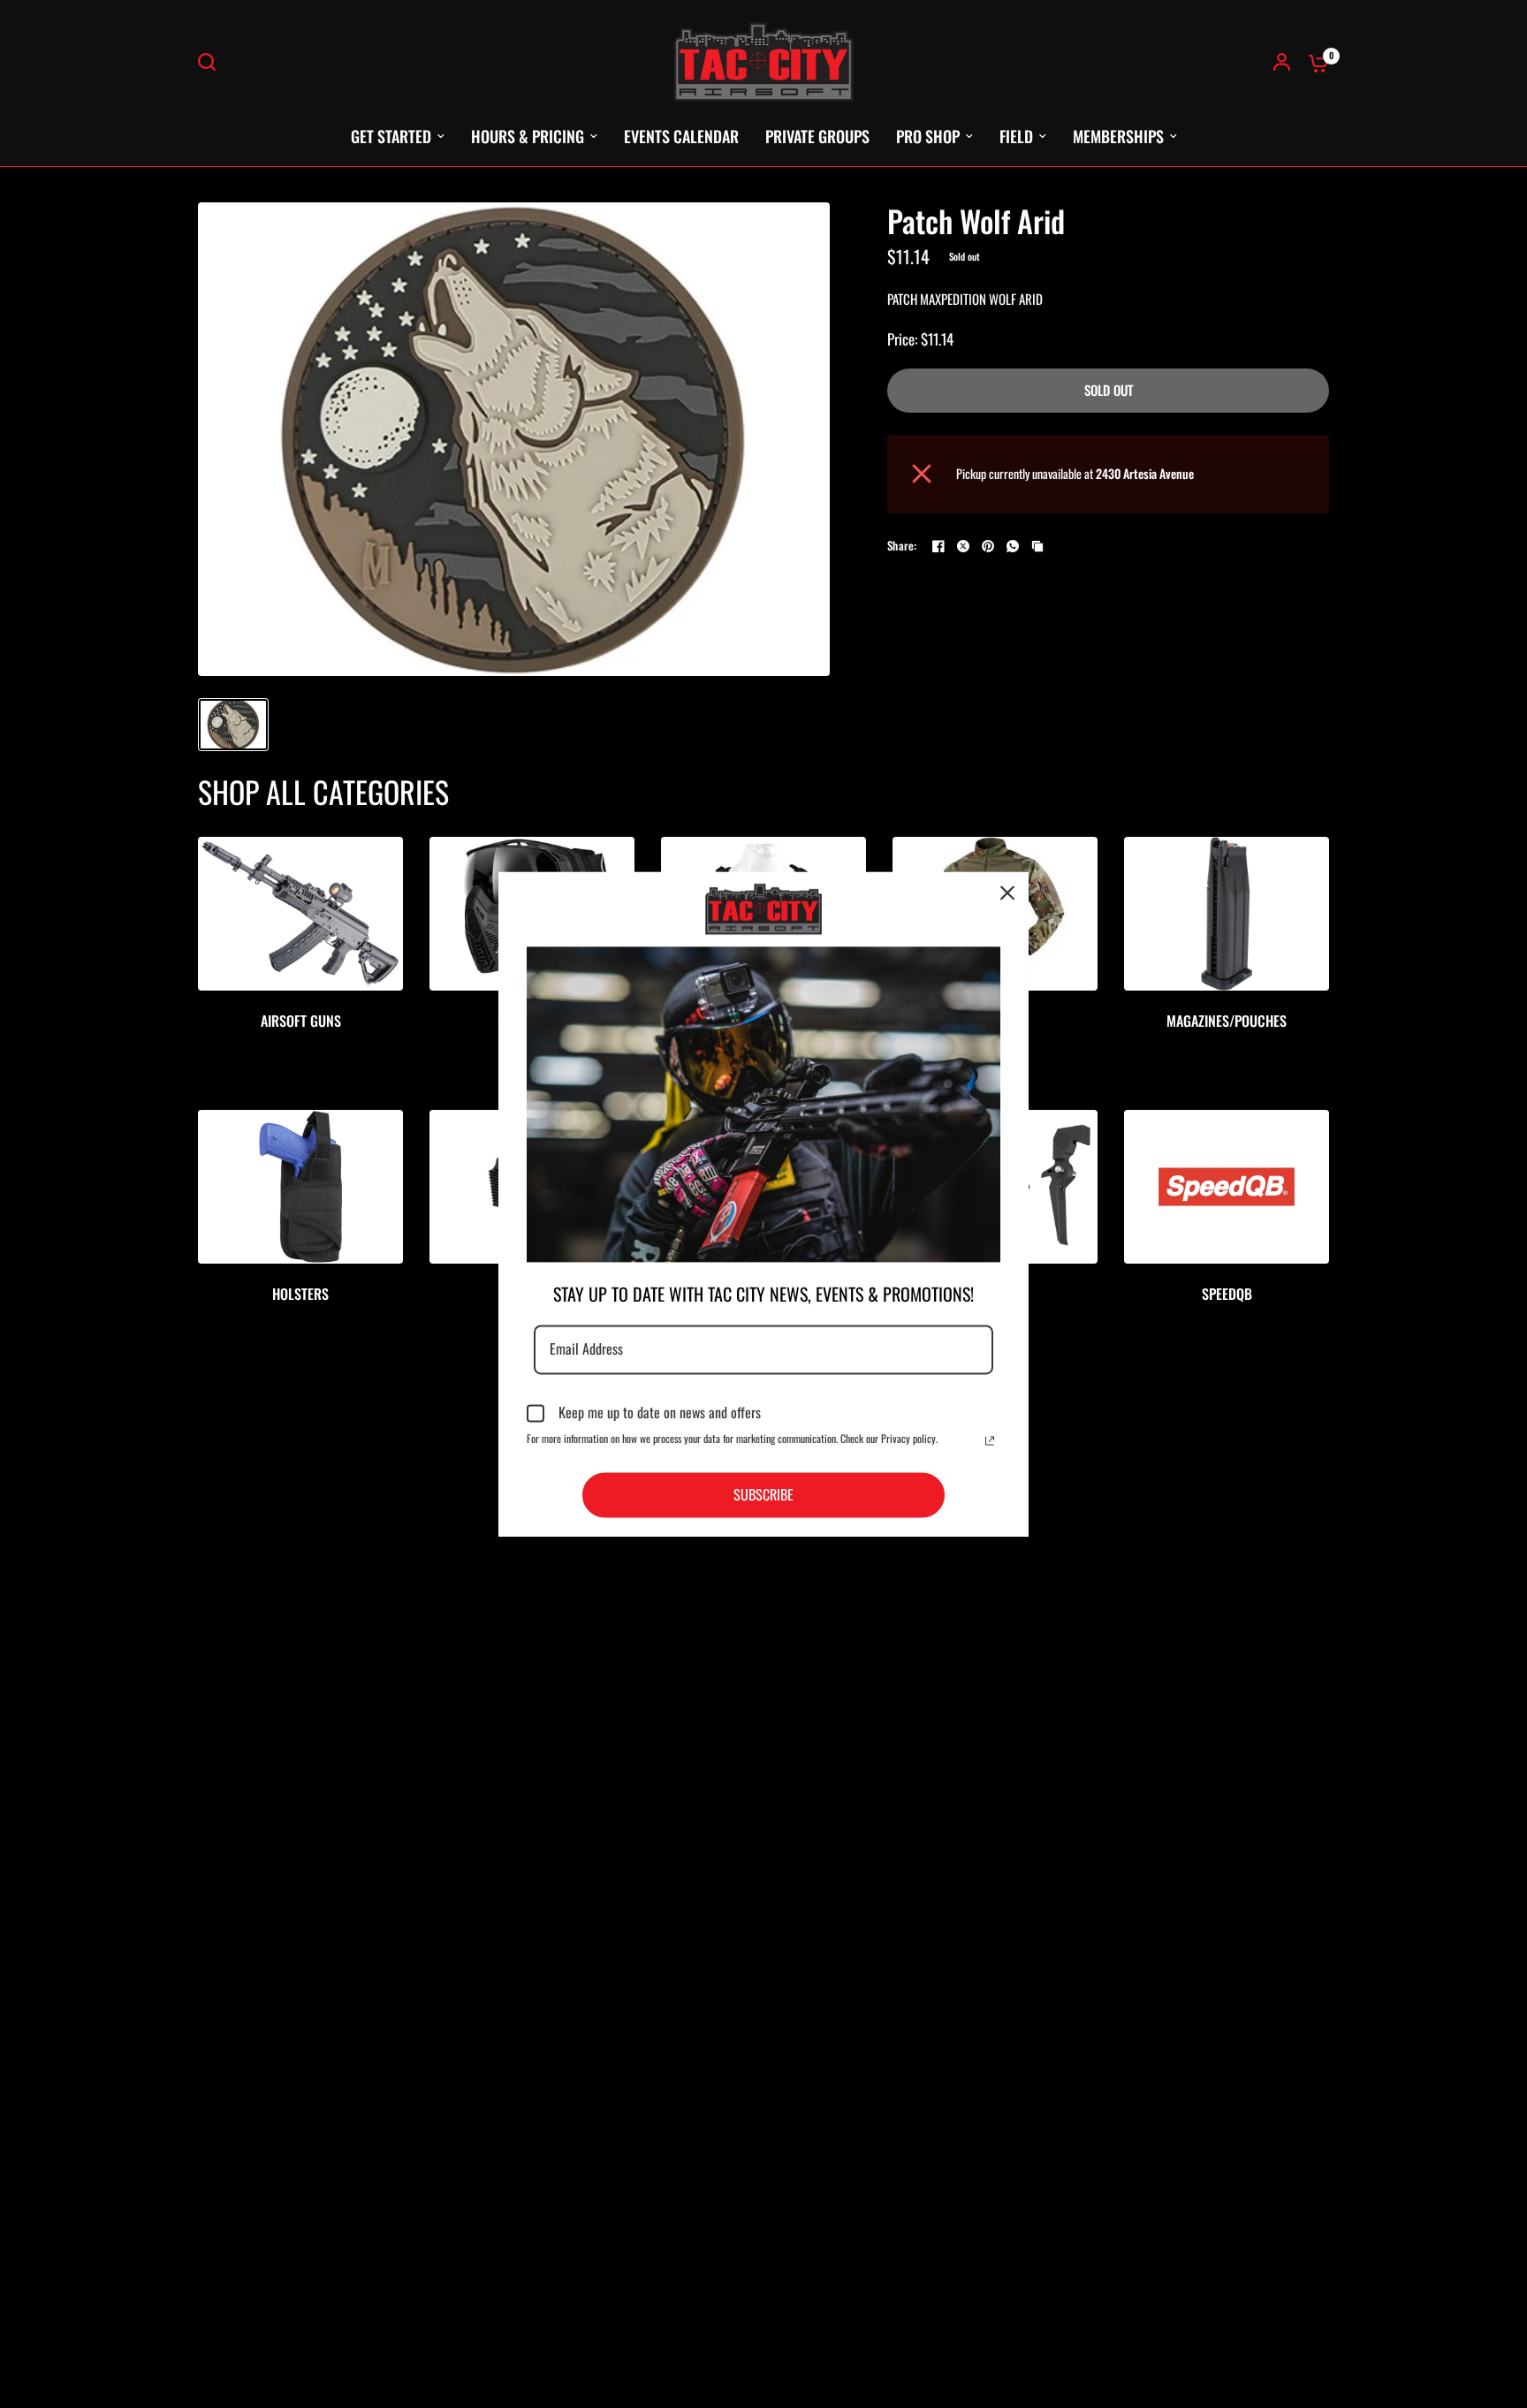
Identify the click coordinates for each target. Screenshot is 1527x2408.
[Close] (1007, 893)
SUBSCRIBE (763, 1494)
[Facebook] (938, 546)
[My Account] (1282, 62)
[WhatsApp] (1013, 546)
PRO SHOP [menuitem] (928, 136)
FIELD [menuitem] (1016, 136)
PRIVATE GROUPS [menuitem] (817, 136)
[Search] (211, 62)
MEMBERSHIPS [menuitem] (1118, 136)
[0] (1314, 62)
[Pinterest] (988, 546)
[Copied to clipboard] (1037, 546)
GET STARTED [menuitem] (391, 136)
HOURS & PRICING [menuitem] (528, 136)
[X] (963, 546)
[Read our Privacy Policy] (990, 1440)
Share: (902, 546)
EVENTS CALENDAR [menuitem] (681, 136)
